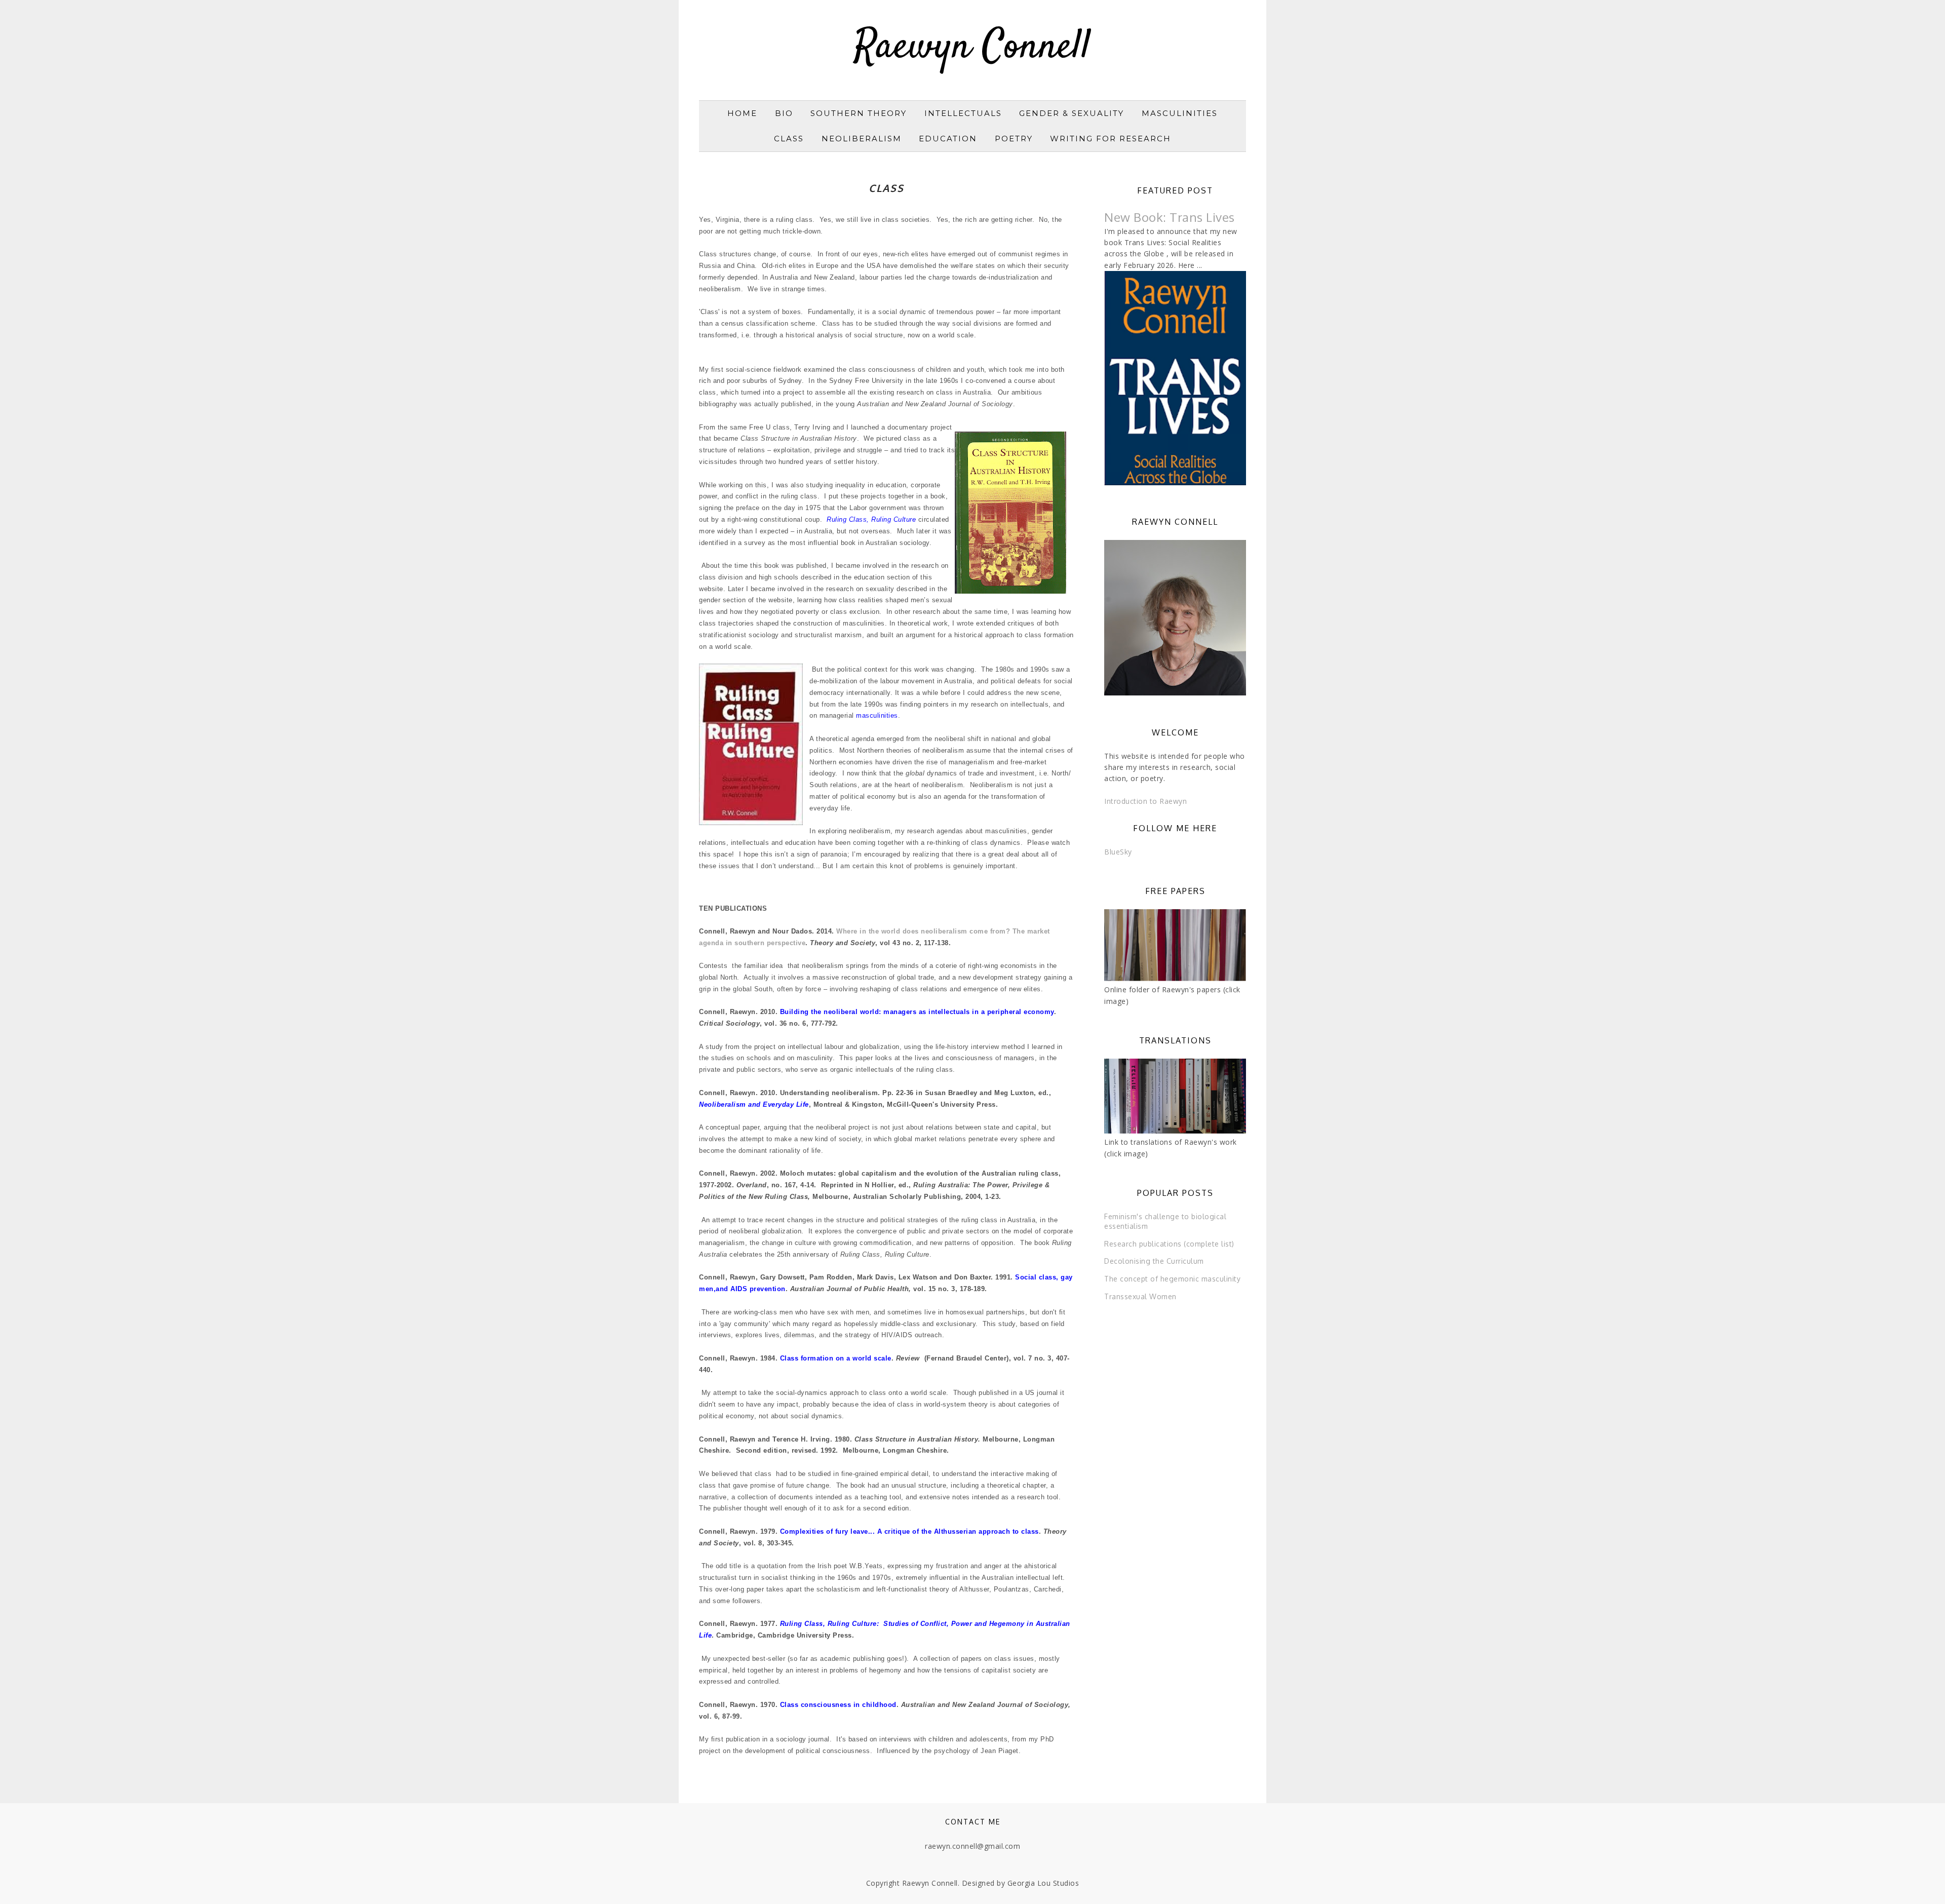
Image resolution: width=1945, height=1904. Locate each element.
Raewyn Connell (972, 48)
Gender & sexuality (1072, 113)
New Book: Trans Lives (1170, 217)
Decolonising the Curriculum (1154, 1261)
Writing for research (1111, 139)
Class (789, 139)
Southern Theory (859, 113)
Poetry (1014, 139)
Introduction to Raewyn (1145, 801)
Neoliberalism (862, 139)
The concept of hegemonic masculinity (1172, 1279)
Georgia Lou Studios (1043, 1883)
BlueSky (1118, 852)
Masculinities (1180, 113)
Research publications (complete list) (1169, 1244)
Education (948, 139)
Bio (784, 113)
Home (742, 113)
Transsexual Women (1140, 1296)
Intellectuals (963, 113)
